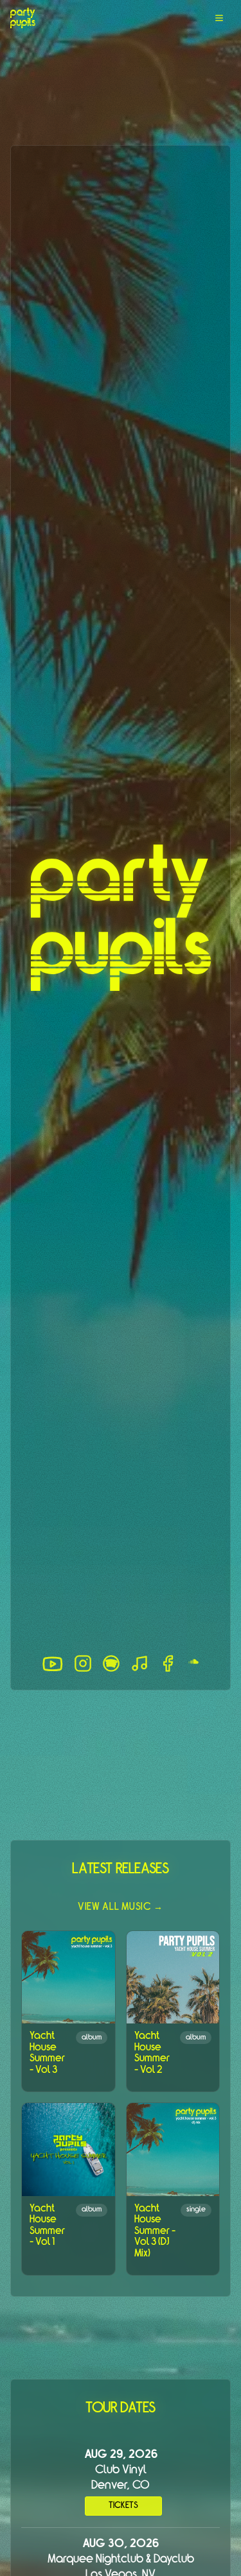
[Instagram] (83, 1663)
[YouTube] (53, 1664)
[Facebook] (168, 1663)
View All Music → (121, 1907)
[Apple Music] (139, 1663)
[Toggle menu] (219, 18)
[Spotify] (111, 1663)
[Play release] (68, 1977)
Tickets (123, 2506)
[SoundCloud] (193, 1664)
